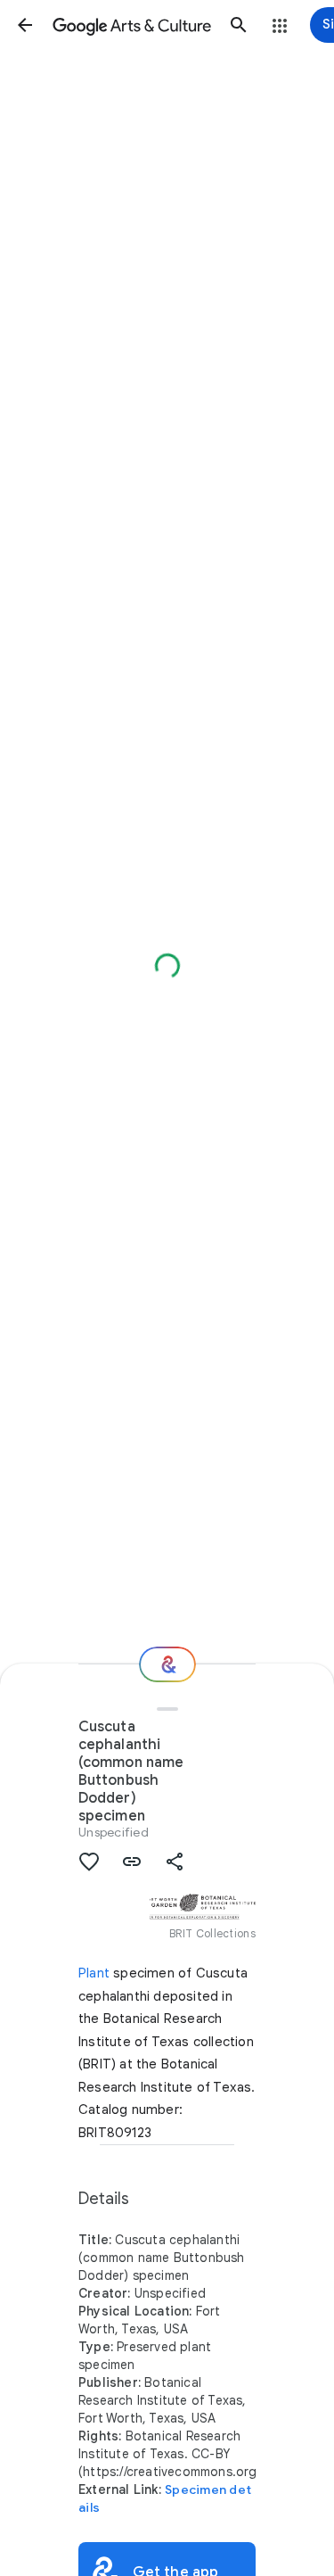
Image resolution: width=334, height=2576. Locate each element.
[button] (25, 25)
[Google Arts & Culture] (132, 25)
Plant (94, 1973)
